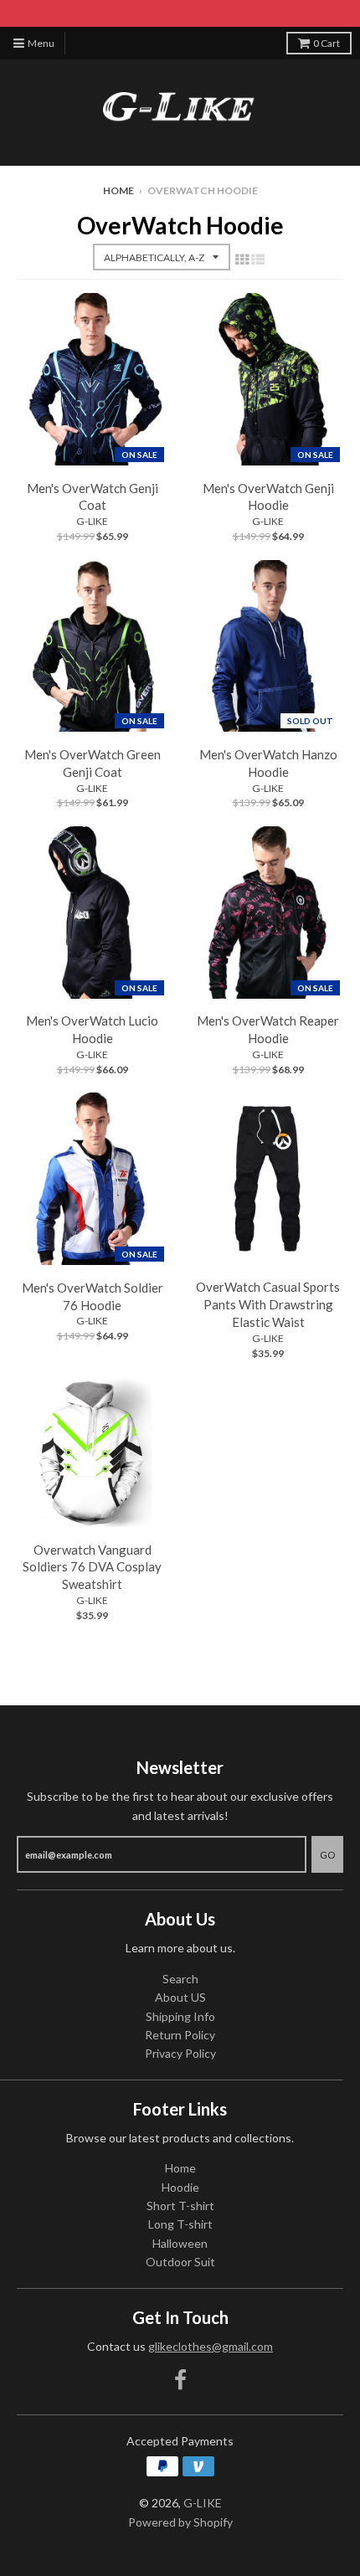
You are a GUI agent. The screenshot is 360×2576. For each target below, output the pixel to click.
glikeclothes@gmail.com (211, 2346)
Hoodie (180, 2187)
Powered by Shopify (180, 2522)
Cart (327, 43)
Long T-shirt (180, 2224)
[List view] (258, 259)
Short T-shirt (180, 2206)
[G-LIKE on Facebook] (180, 2380)
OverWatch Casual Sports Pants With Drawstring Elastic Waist (268, 1304)
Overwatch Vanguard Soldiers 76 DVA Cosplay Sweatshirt (92, 1567)
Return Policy (180, 2035)
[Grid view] (242, 259)
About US (180, 1997)
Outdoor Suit (180, 2262)
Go (327, 1855)
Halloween (180, 2243)
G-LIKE (92, 521)
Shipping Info (180, 2016)
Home (118, 190)
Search (180, 1979)
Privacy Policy (180, 2053)
